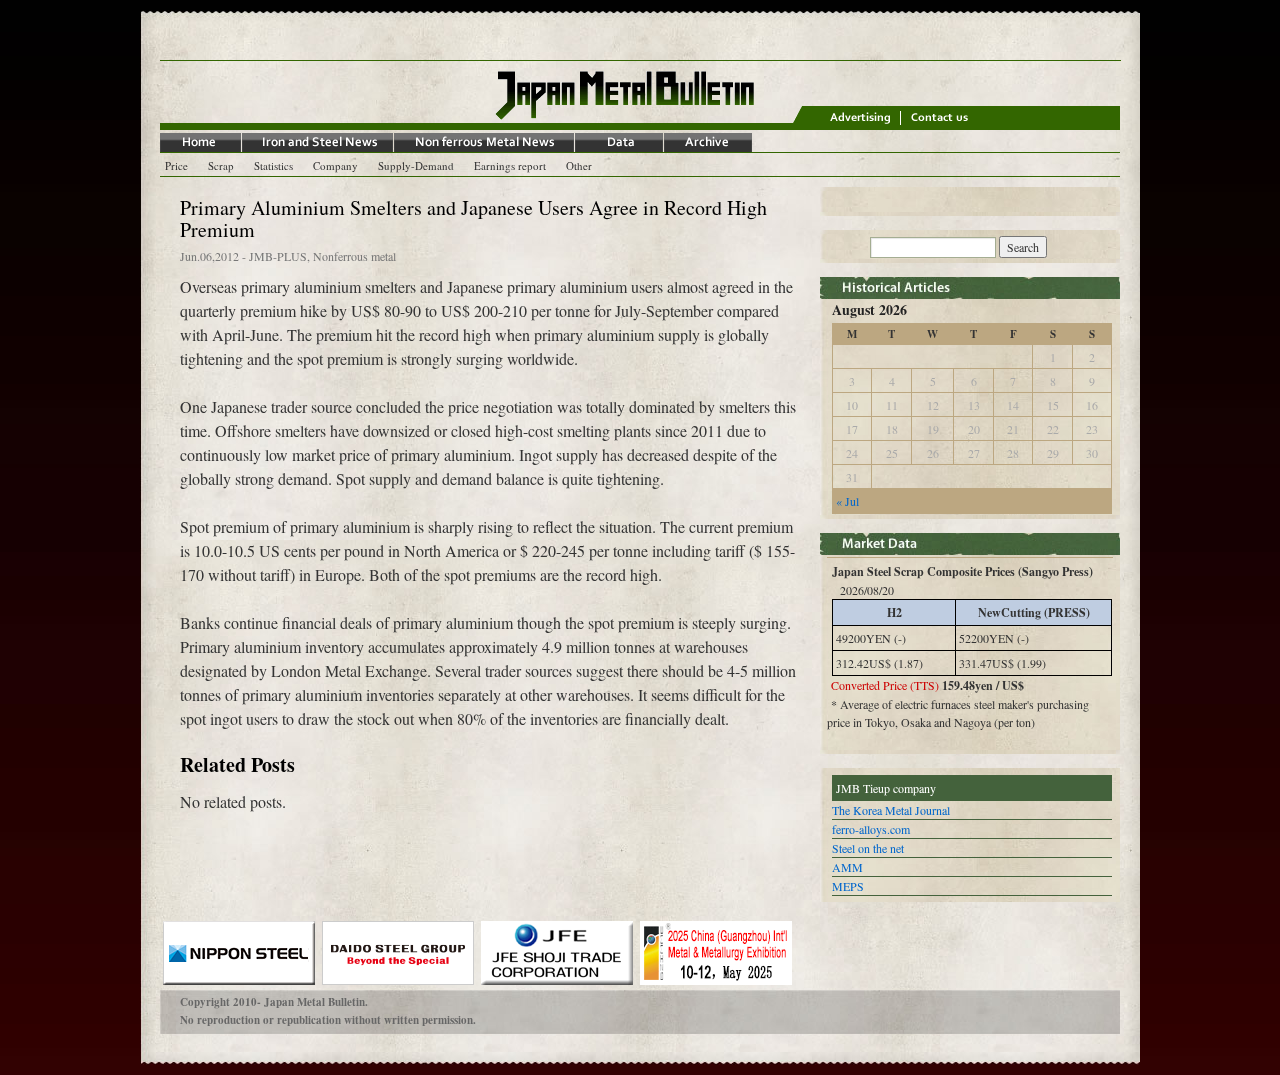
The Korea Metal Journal (891, 810)
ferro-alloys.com (871, 829)
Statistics (273, 165)
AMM (847, 867)
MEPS (848, 886)
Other (579, 165)
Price (176, 165)
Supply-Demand (416, 165)
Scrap (221, 165)
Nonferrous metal (354, 256)
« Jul (847, 501)
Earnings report (510, 165)
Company (335, 165)
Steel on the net (868, 848)
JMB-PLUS (278, 256)
